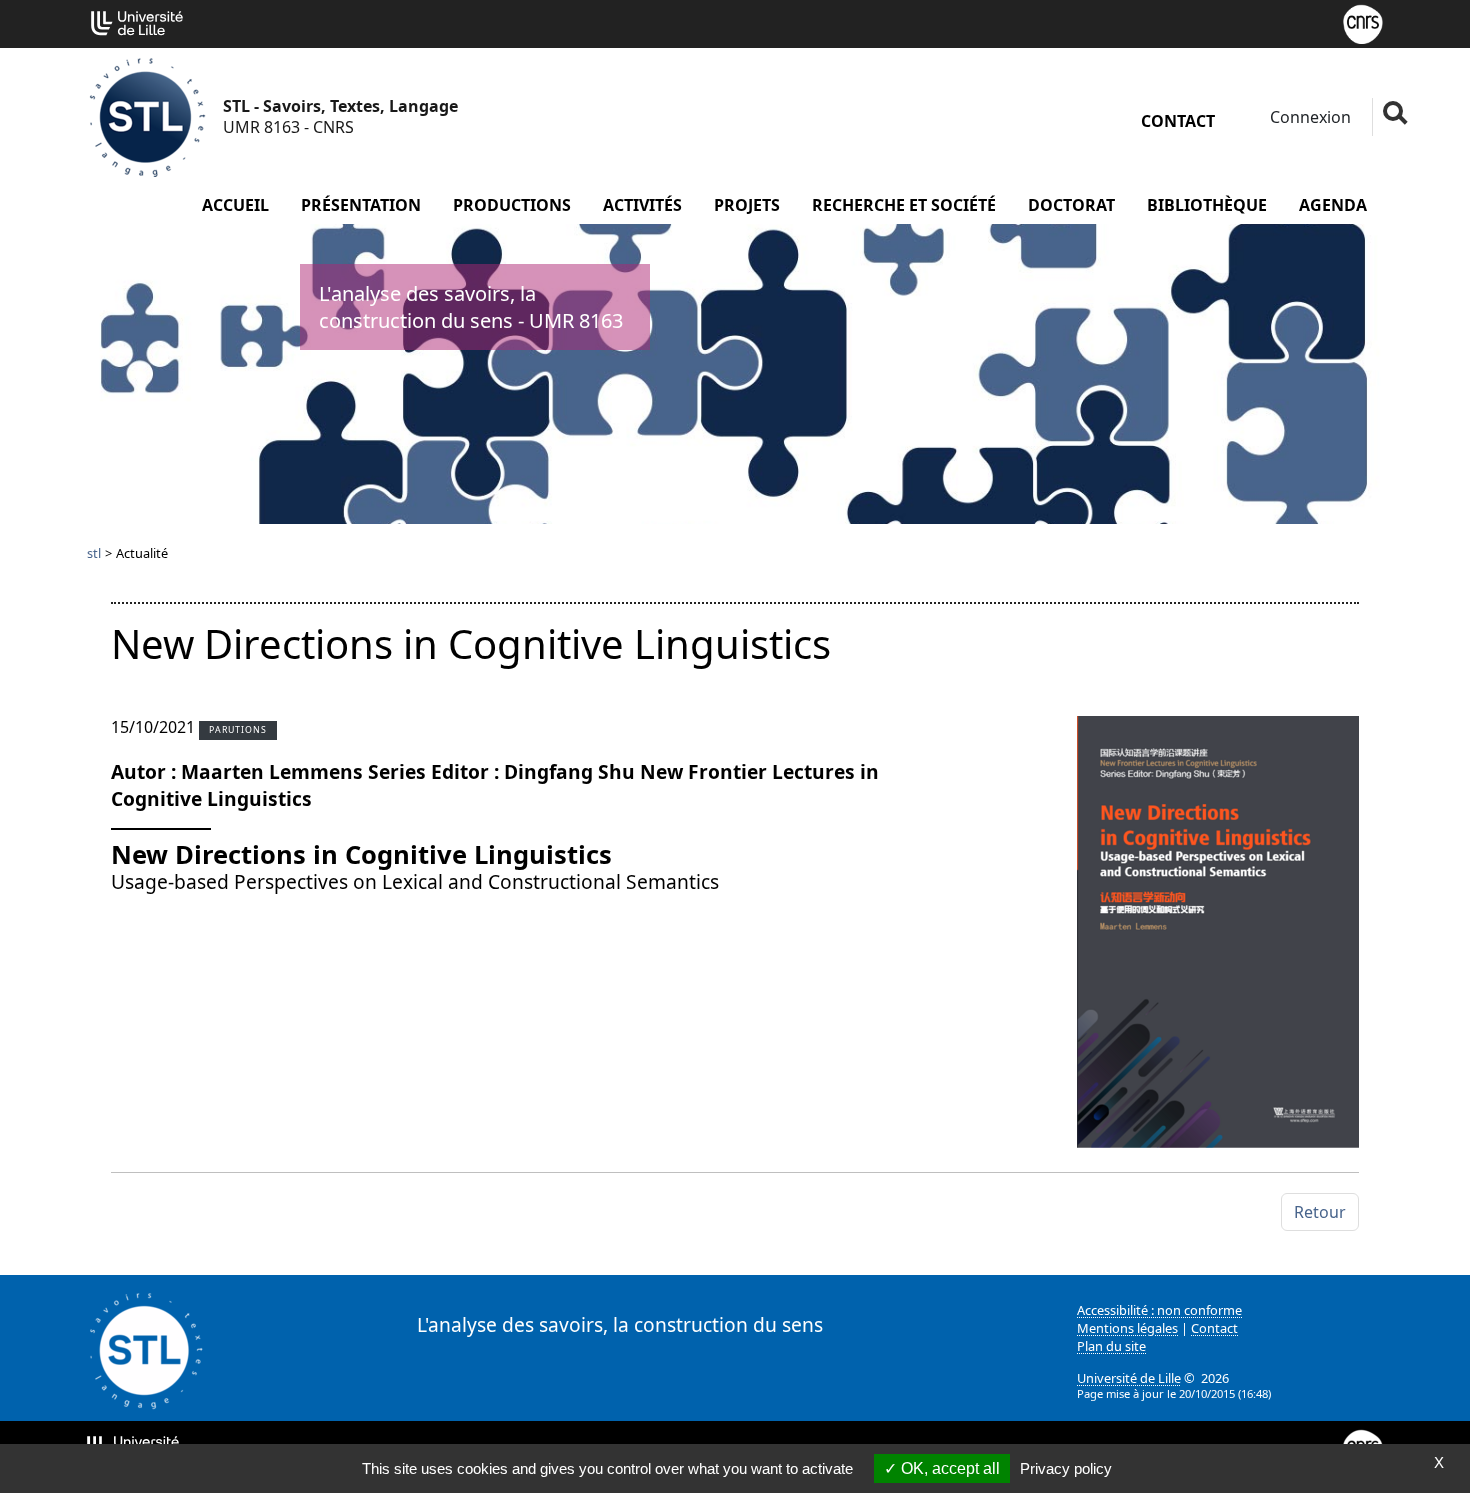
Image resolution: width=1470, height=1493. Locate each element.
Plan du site (1111, 1346)
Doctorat (1071, 205)
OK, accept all (948, 1468)
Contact (1178, 121)
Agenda (1333, 205)
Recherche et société (904, 205)
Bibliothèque (1207, 205)
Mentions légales (1127, 1328)
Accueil (235, 205)
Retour (1320, 1212)
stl (94, 553)
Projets (747, 205)
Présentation (361, 205)
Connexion (1308, 117)
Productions (512, 205)
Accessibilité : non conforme (1159, 1310)
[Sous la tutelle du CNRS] (1363, 22)
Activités (642, 205)
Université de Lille (1129, 1378)
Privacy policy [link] (1066, 1468)
